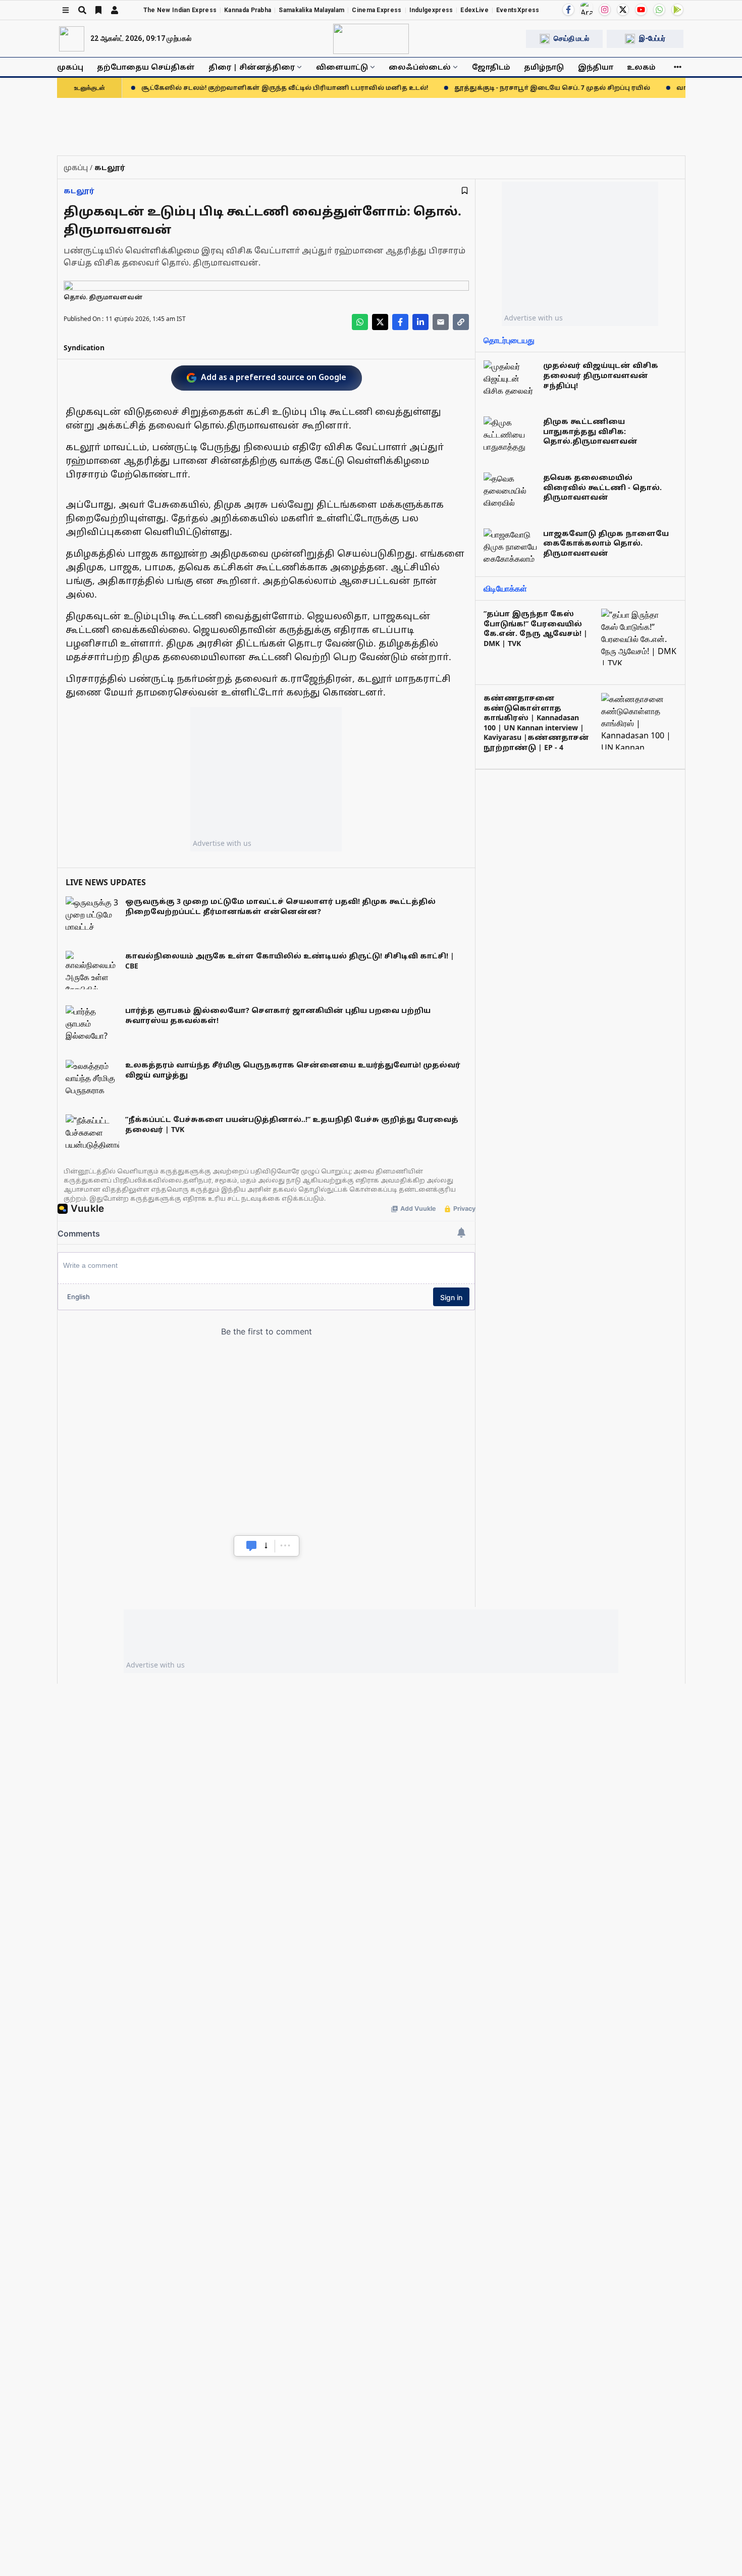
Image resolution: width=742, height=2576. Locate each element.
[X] (623, 10)
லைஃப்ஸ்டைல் (420, 67)
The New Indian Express (180, 10)
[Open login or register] (115, 10)
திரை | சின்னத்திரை (252, 67)
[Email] (441, 322)
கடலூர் (79, 191)
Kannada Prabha (248, 10)
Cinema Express (377, 10)
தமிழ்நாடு (544, 67)
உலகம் (641, 67)
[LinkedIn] (420, 322)
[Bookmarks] (98, 10)
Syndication (84, 347)
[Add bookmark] (465, 191)
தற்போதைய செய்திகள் (146, 67)
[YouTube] (641, 10)
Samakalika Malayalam (311, 10)
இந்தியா (596, 67)
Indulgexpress (431, 10)
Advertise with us (222, 843)
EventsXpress (518, 10)
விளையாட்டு (342, 67)
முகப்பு (70, 67)
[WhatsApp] (659, 10)
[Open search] (82, 10)
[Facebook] (568, 10)
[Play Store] (677, 10)
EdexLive (474, 10)
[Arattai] (587, 9)
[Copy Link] (461, 322)
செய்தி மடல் (571, 38)
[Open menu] (66, 10)
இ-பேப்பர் (652, 38)
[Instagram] (605, 10)
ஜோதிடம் (491, 67)
